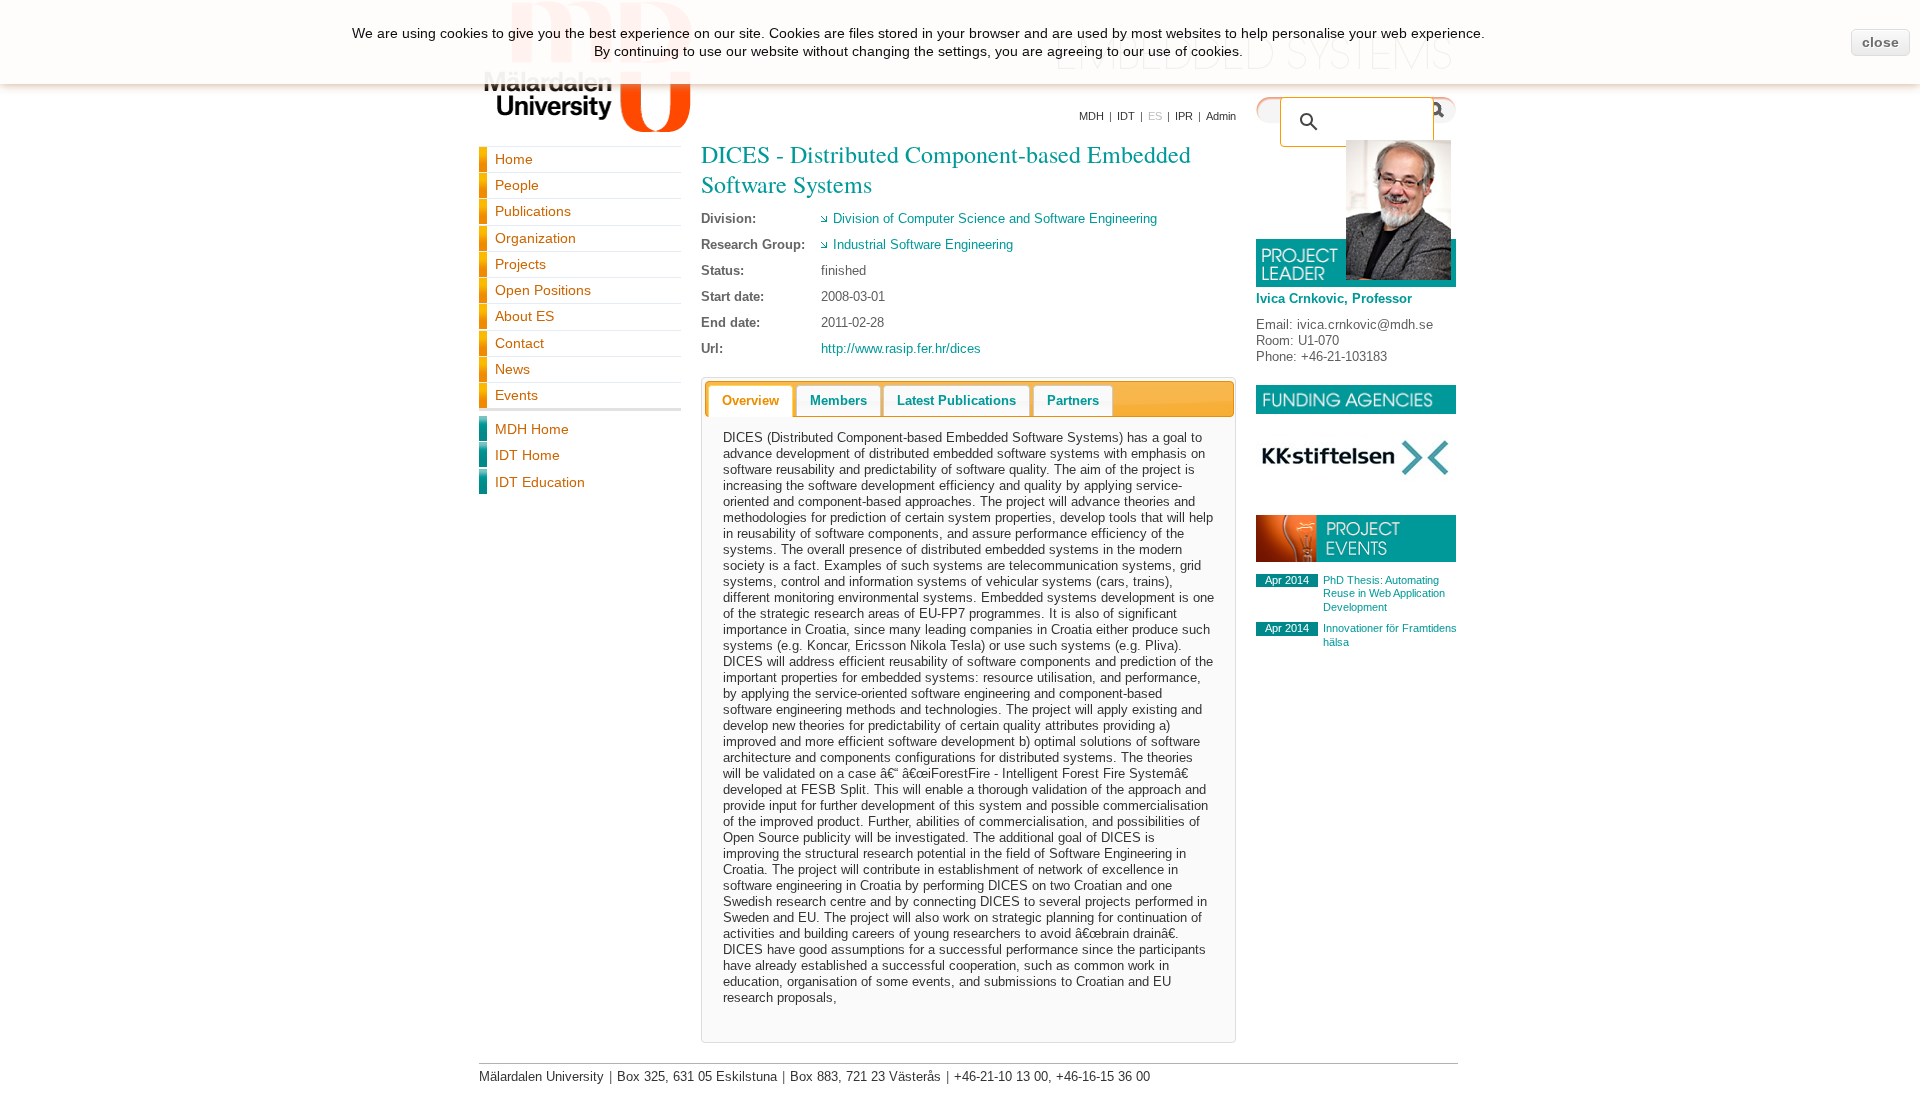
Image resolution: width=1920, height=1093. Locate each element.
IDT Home (527, 455)
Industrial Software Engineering (923, 244)
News (512, 369)
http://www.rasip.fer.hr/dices (901, 348)
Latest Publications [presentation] (956, 400)
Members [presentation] (838, 400)
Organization (535, 238)
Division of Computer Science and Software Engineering (995, 218)
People (517, 185)
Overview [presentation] (750, 400)
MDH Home (532, 429)
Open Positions (543, 290)
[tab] (750, 401)
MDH (1091, 116)
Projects (520, 264)
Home (514, 159)
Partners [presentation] (1073, 400)
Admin (1221, 116)
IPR (1184, 116)
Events (516, 395)
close (1880, 42)
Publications (533, 211)
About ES (524, 316)
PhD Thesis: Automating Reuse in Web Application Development (1384, 593)
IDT (1126, 116)
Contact (519, 343)
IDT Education (540, 482)
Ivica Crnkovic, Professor (1334, 298)
